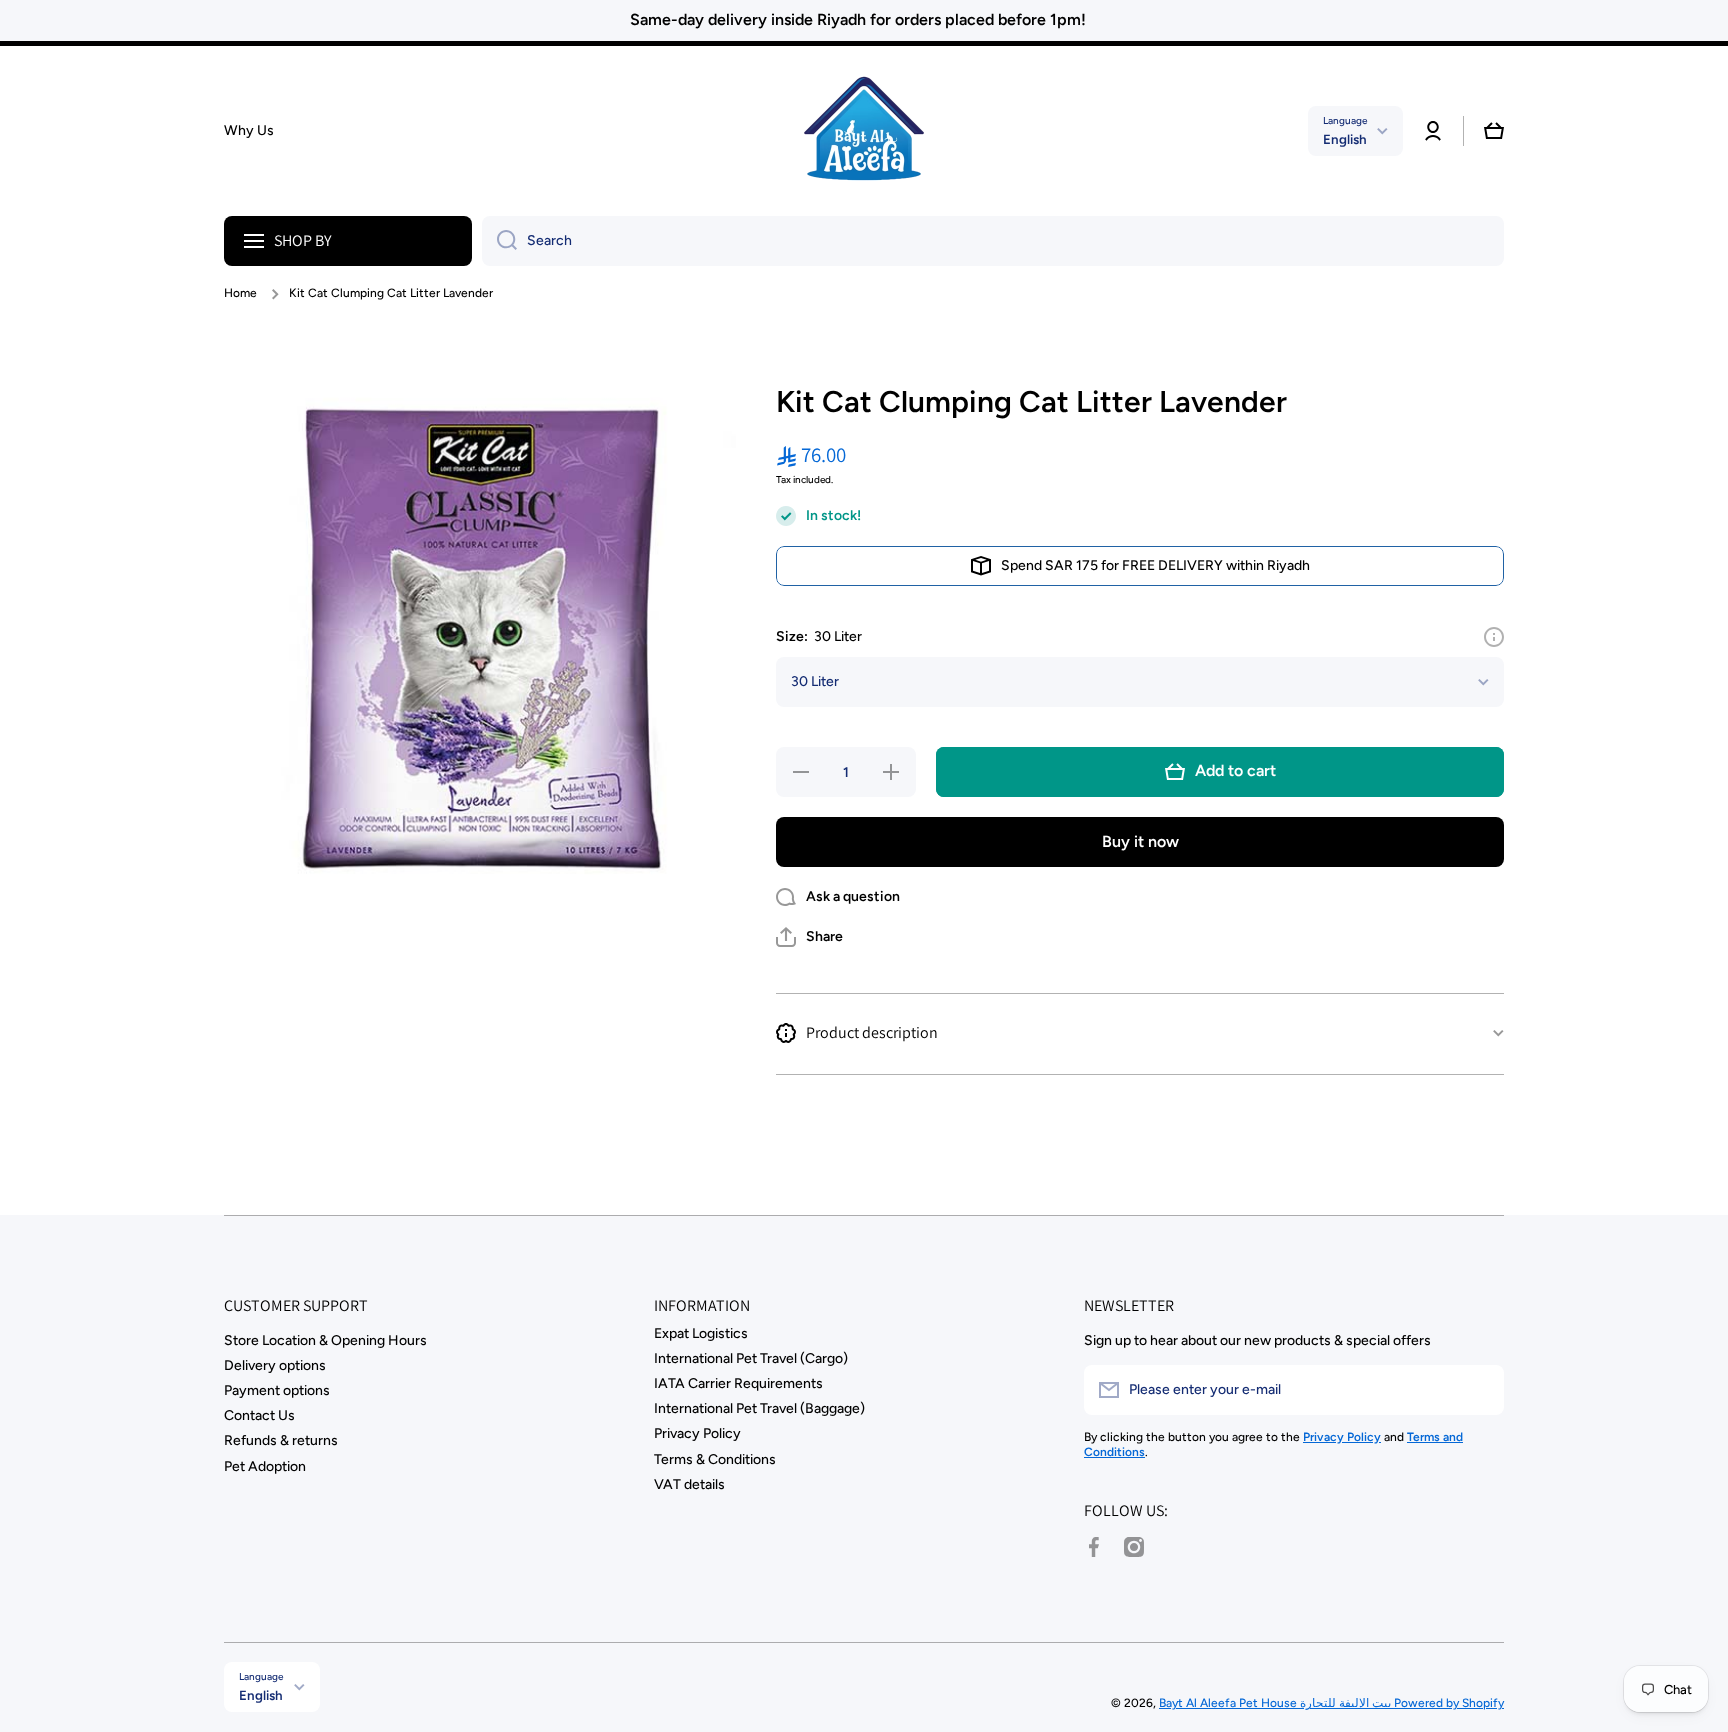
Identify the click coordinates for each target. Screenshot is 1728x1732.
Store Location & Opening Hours (325, 1340)
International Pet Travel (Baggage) (759, 1408)
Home (240, 293)
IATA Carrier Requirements (738, 1383)
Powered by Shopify (1449, 1703)
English (1345, 139)
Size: (819, 636)
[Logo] (864, 131)
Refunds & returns (281, 1440)
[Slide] (1494, 637)
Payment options (277, 1390)
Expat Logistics (701, 1333)
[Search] (499, 241)
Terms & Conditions (715, 1459)
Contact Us (259, 1415)
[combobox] (993, 241)
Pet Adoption (265, 1466)
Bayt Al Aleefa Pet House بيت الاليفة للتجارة (1276, 1703)
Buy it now (1140, 841)
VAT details (689, 1484)
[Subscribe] (1479, 1390)
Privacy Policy (697, 1433)
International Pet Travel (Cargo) (751, 1358)
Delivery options (275, 1365)
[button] (1494, 131)
